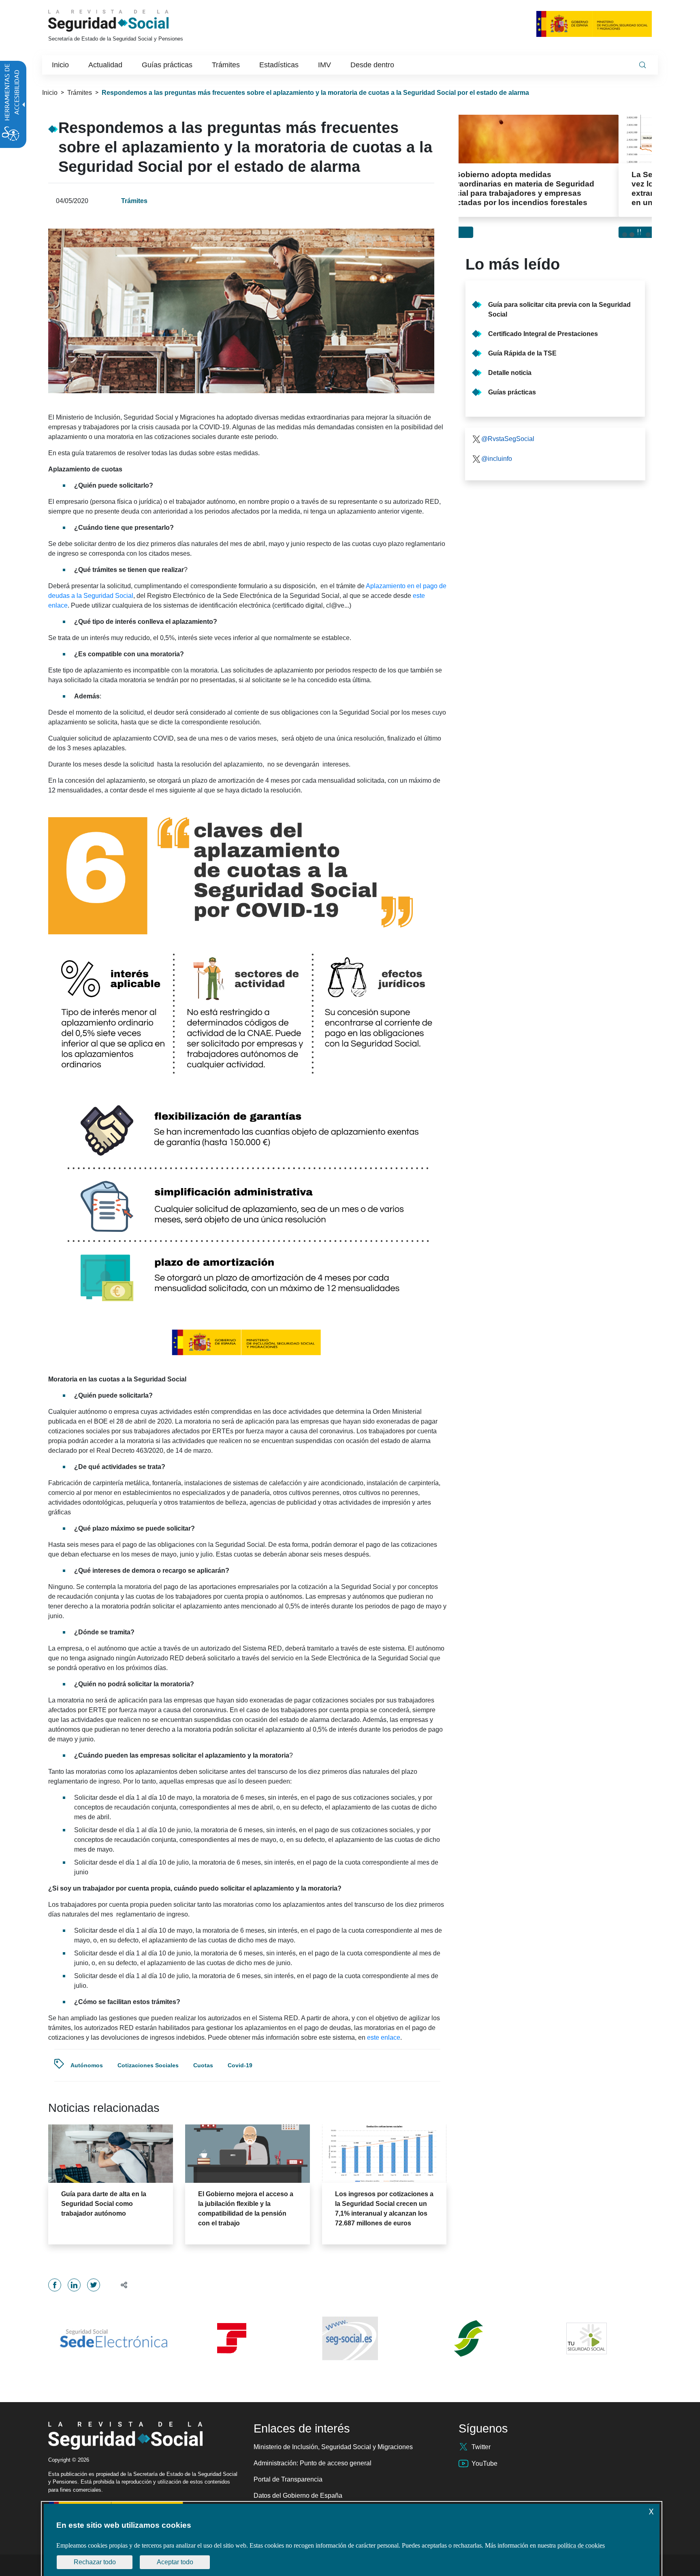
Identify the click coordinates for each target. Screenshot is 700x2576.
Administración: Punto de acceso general (313, 2463)
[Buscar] (642, 65)
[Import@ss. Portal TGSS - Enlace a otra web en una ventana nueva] (232, 2338)
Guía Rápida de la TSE (522, 353)
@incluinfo (497, 459)
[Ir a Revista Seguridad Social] (124, 21)
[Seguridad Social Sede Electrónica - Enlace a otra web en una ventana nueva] (113, 2338)
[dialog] (352, 2540)
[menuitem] (60, 65)
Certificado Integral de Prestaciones (543, 334)
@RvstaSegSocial (508, 439)
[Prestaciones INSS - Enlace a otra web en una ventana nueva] (468, 2338)
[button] (121, 2285)
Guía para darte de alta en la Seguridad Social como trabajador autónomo (104, 2204)
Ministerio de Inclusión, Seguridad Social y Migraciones (333, 2447)
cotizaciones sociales (148, 2065)
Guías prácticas (512, 392)
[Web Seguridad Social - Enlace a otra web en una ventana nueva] (350, 2338)
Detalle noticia (510, 373)
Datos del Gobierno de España (298, 2496)
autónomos (87, 2065)
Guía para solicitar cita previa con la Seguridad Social (559, 309)
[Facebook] (55, 2285)
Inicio (50, 93)
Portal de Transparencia (288, 2479)
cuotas (203, 2065)
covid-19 (240, 2065)
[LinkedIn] (74, 2285)
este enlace (384, 2037)
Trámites (80, 93)
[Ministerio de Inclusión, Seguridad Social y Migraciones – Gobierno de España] (594, 24)
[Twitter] (94, 2285)
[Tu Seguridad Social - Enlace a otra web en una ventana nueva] (587, 2338)
